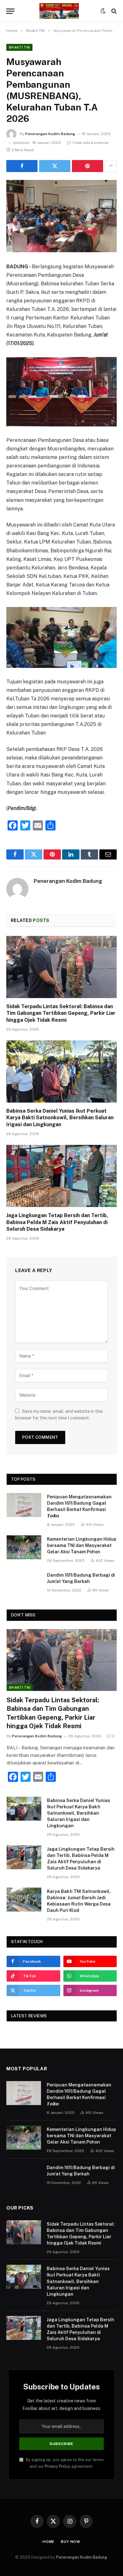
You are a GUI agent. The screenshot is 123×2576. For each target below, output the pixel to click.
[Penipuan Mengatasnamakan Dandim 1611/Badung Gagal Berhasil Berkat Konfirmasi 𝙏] (24, 1505)
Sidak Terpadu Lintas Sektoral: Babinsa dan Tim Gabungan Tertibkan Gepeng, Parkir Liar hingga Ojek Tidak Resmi (61, 1013)
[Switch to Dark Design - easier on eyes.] (103, 11)
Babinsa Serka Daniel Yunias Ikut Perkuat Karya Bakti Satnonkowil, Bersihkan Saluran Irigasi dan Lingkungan (60, 1118)
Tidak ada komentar (91, 143)
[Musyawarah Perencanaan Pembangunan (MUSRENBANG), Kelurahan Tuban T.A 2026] (61, 216)
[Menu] (10, 11)
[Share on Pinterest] (88, 166)
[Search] (113, 11)
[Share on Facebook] (22, 166)
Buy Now (71, 2542)
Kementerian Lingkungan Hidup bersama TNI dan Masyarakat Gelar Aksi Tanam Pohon (82, 1545)
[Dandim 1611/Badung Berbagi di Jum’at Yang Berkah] (24, 1583)
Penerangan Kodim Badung (50, 134)
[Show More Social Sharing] (111, 166)
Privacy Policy (58, 2466)
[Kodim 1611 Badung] (59, 11)
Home (49, 2542)
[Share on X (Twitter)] (55, 166)
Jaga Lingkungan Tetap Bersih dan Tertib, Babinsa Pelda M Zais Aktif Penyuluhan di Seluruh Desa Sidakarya (57, 1222)
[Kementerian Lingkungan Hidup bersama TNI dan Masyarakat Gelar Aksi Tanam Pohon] (24, 1547)
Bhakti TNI (19, 47)
